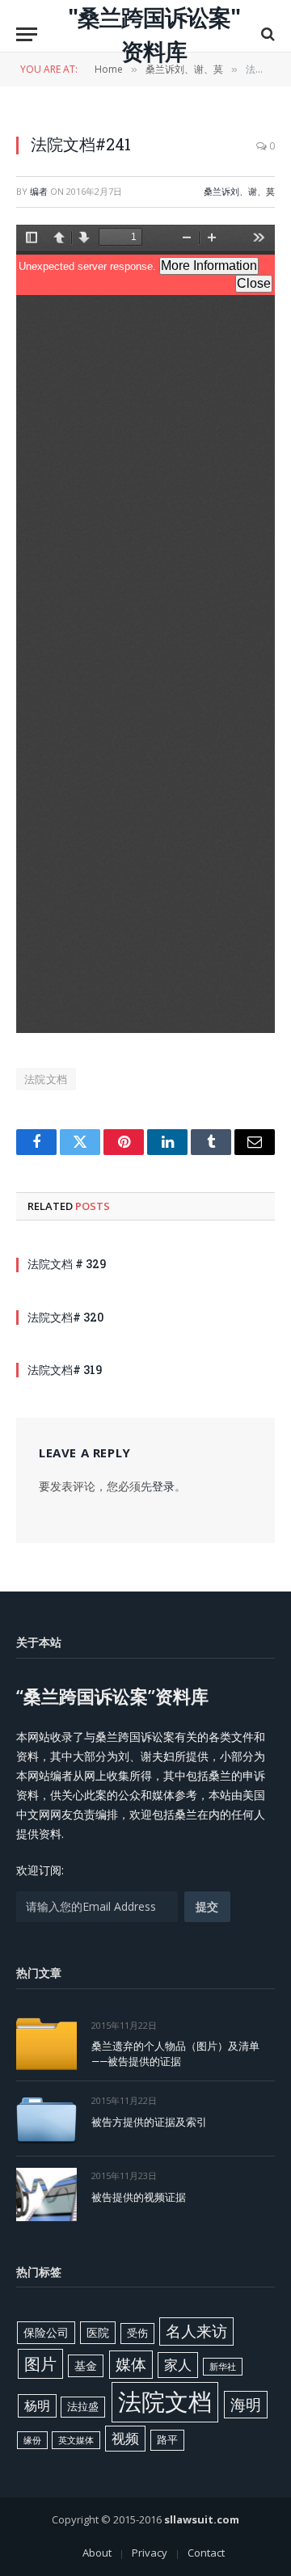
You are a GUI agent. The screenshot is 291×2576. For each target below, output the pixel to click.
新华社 (223, 2367)
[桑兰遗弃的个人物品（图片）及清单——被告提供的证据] (46, 2044)
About (97, 2553)
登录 (163, 1486)
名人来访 (196, 2331)
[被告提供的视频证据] (46, 2194)
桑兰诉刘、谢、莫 (239, 191)
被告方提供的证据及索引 (149, 2122)
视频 (125, 2438)
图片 (40, 2363)
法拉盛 (83, 2406)
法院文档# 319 (65, 1370)
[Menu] (27, 34)
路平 (167, 2439)
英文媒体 (76, 2440)
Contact (206, 2553)
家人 (178, 2365)
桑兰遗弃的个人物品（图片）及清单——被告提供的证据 (175, 2053)
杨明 (37, 2405)
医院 (98, 2332)
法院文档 (46, 1079)
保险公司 (46, 2332)
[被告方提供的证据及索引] (46, 2119)
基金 (86, 2365)
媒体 (131, 2364)
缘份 (32, 2440)
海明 (246, 2404)
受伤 (137, 2333)
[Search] (266, 34)
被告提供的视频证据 (139, 2197)
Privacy (150, 2553)
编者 (39, 191)
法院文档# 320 (65, 1317)
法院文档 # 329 (67, 1264)
